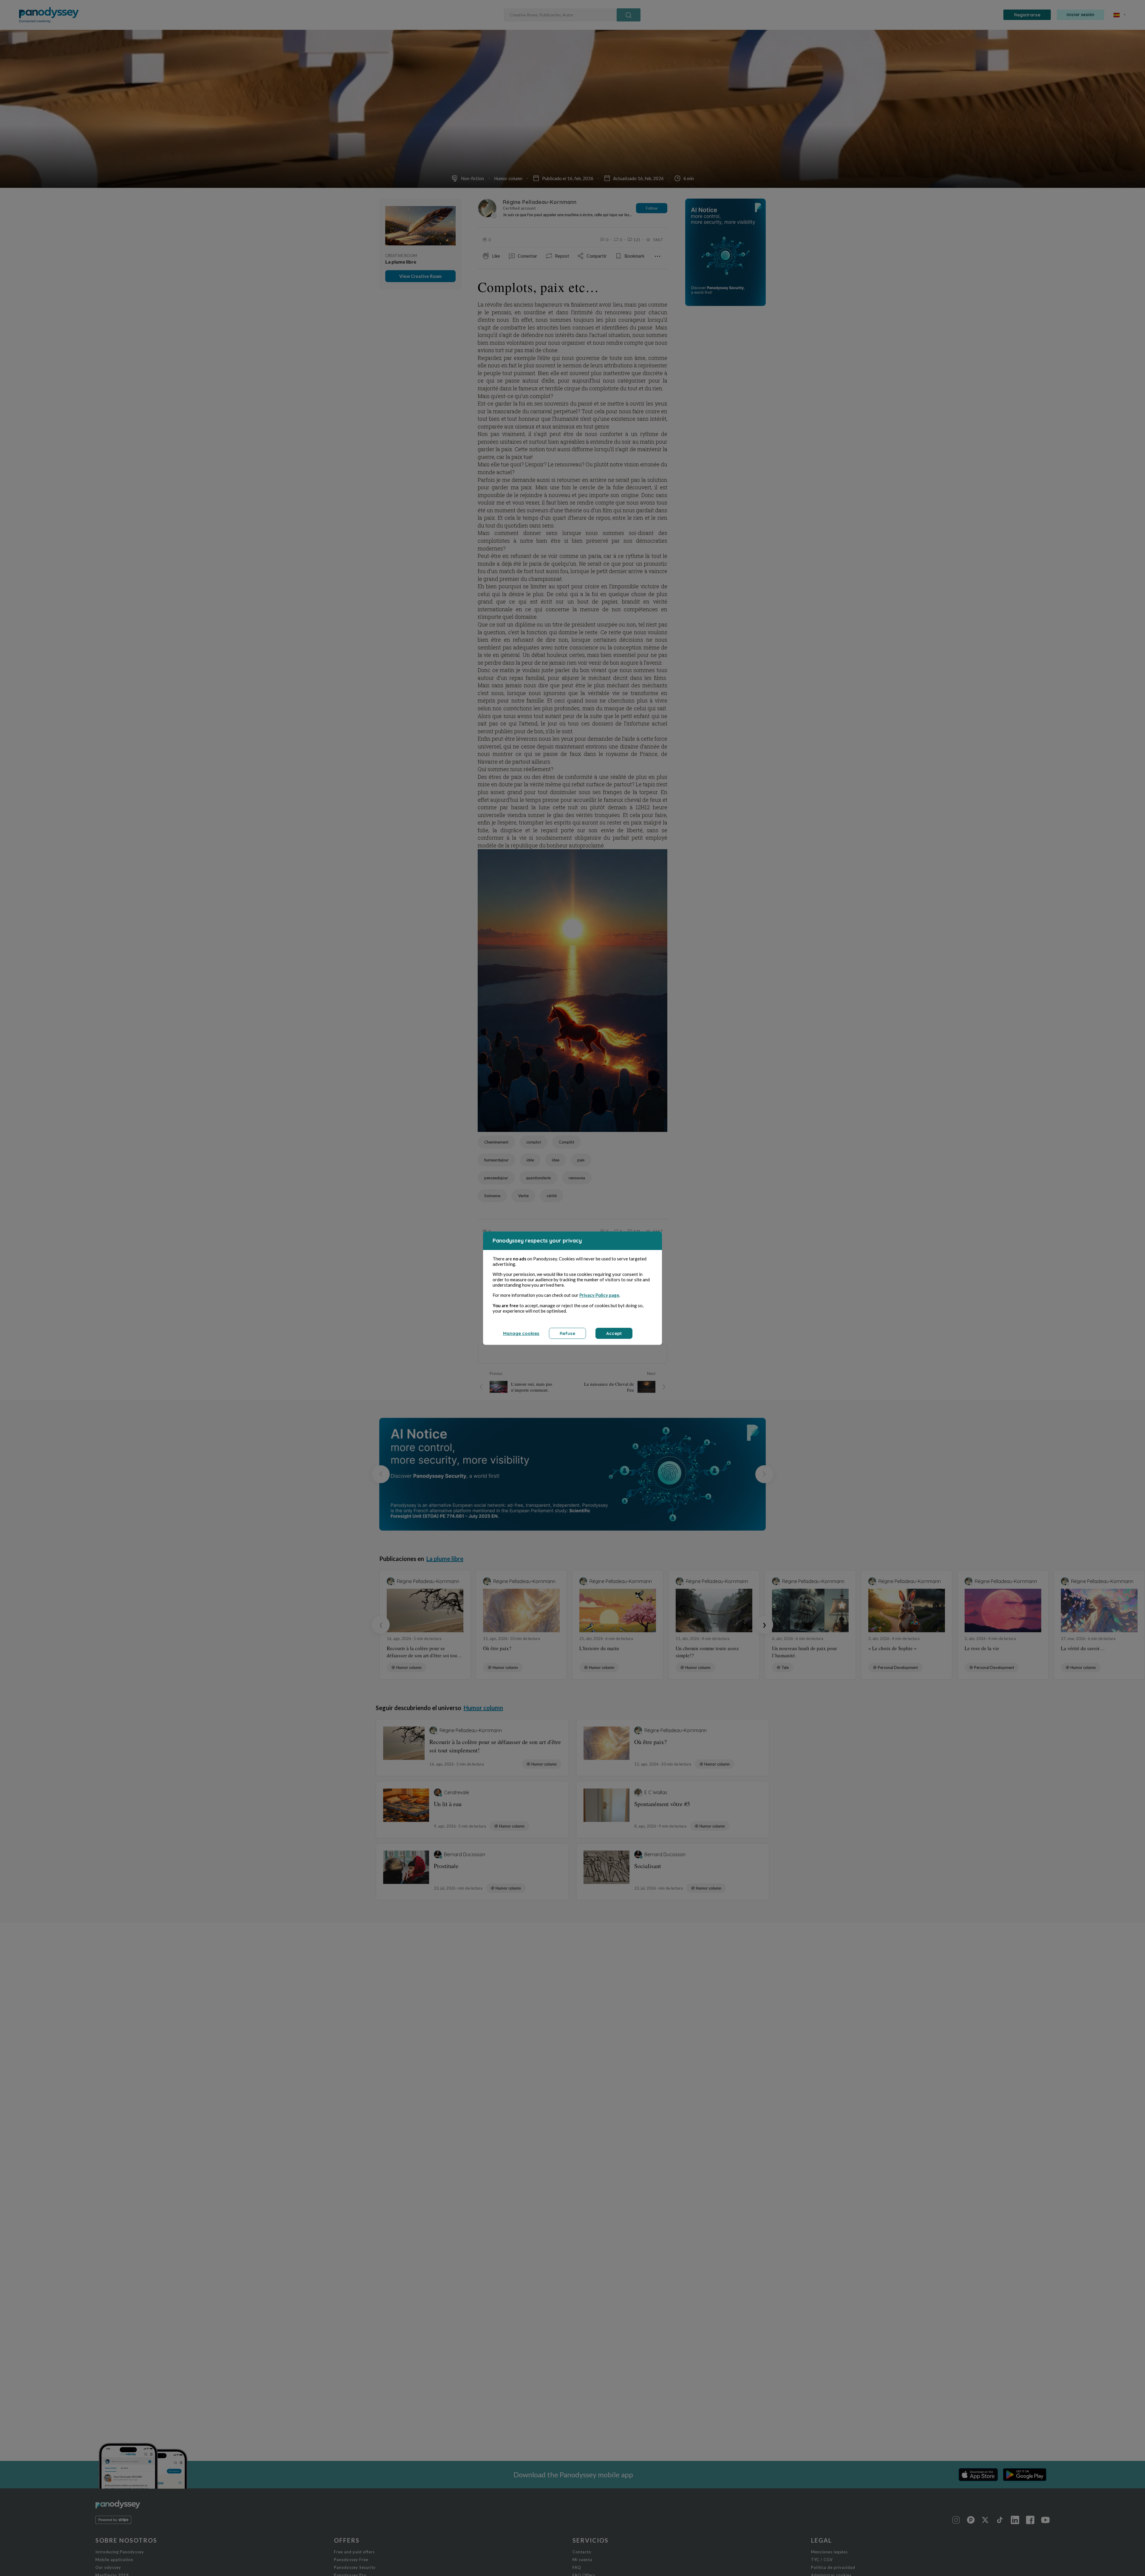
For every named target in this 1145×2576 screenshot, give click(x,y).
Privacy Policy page (599, 1295)
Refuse (567, 1333)
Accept (614, 1333)
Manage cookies (521, 1333)
